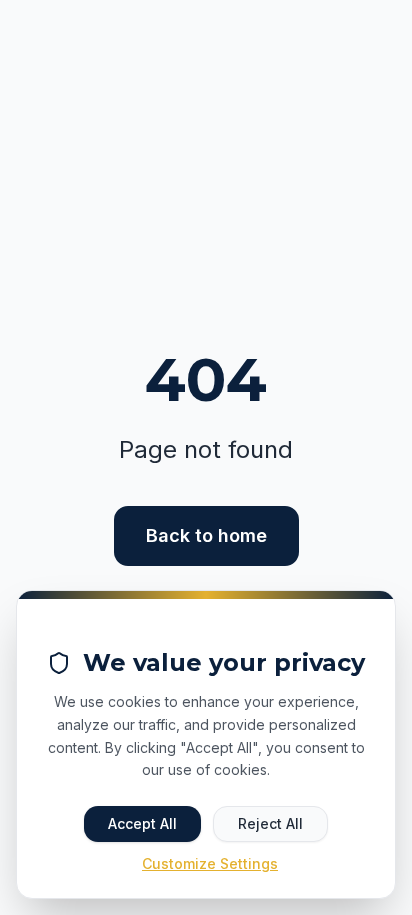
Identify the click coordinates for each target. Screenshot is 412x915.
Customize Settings (210, 863)
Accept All (142, 823)
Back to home (206, 535)
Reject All (270, 823)
